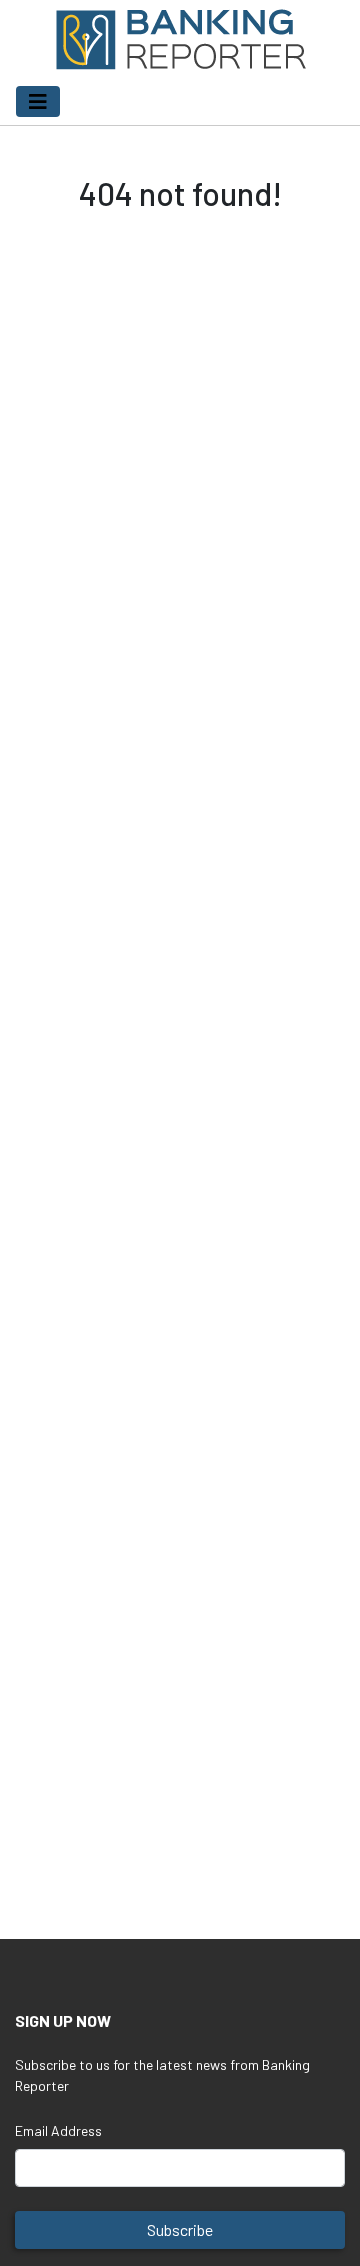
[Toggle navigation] (38, 101)
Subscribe (180, 2229)
